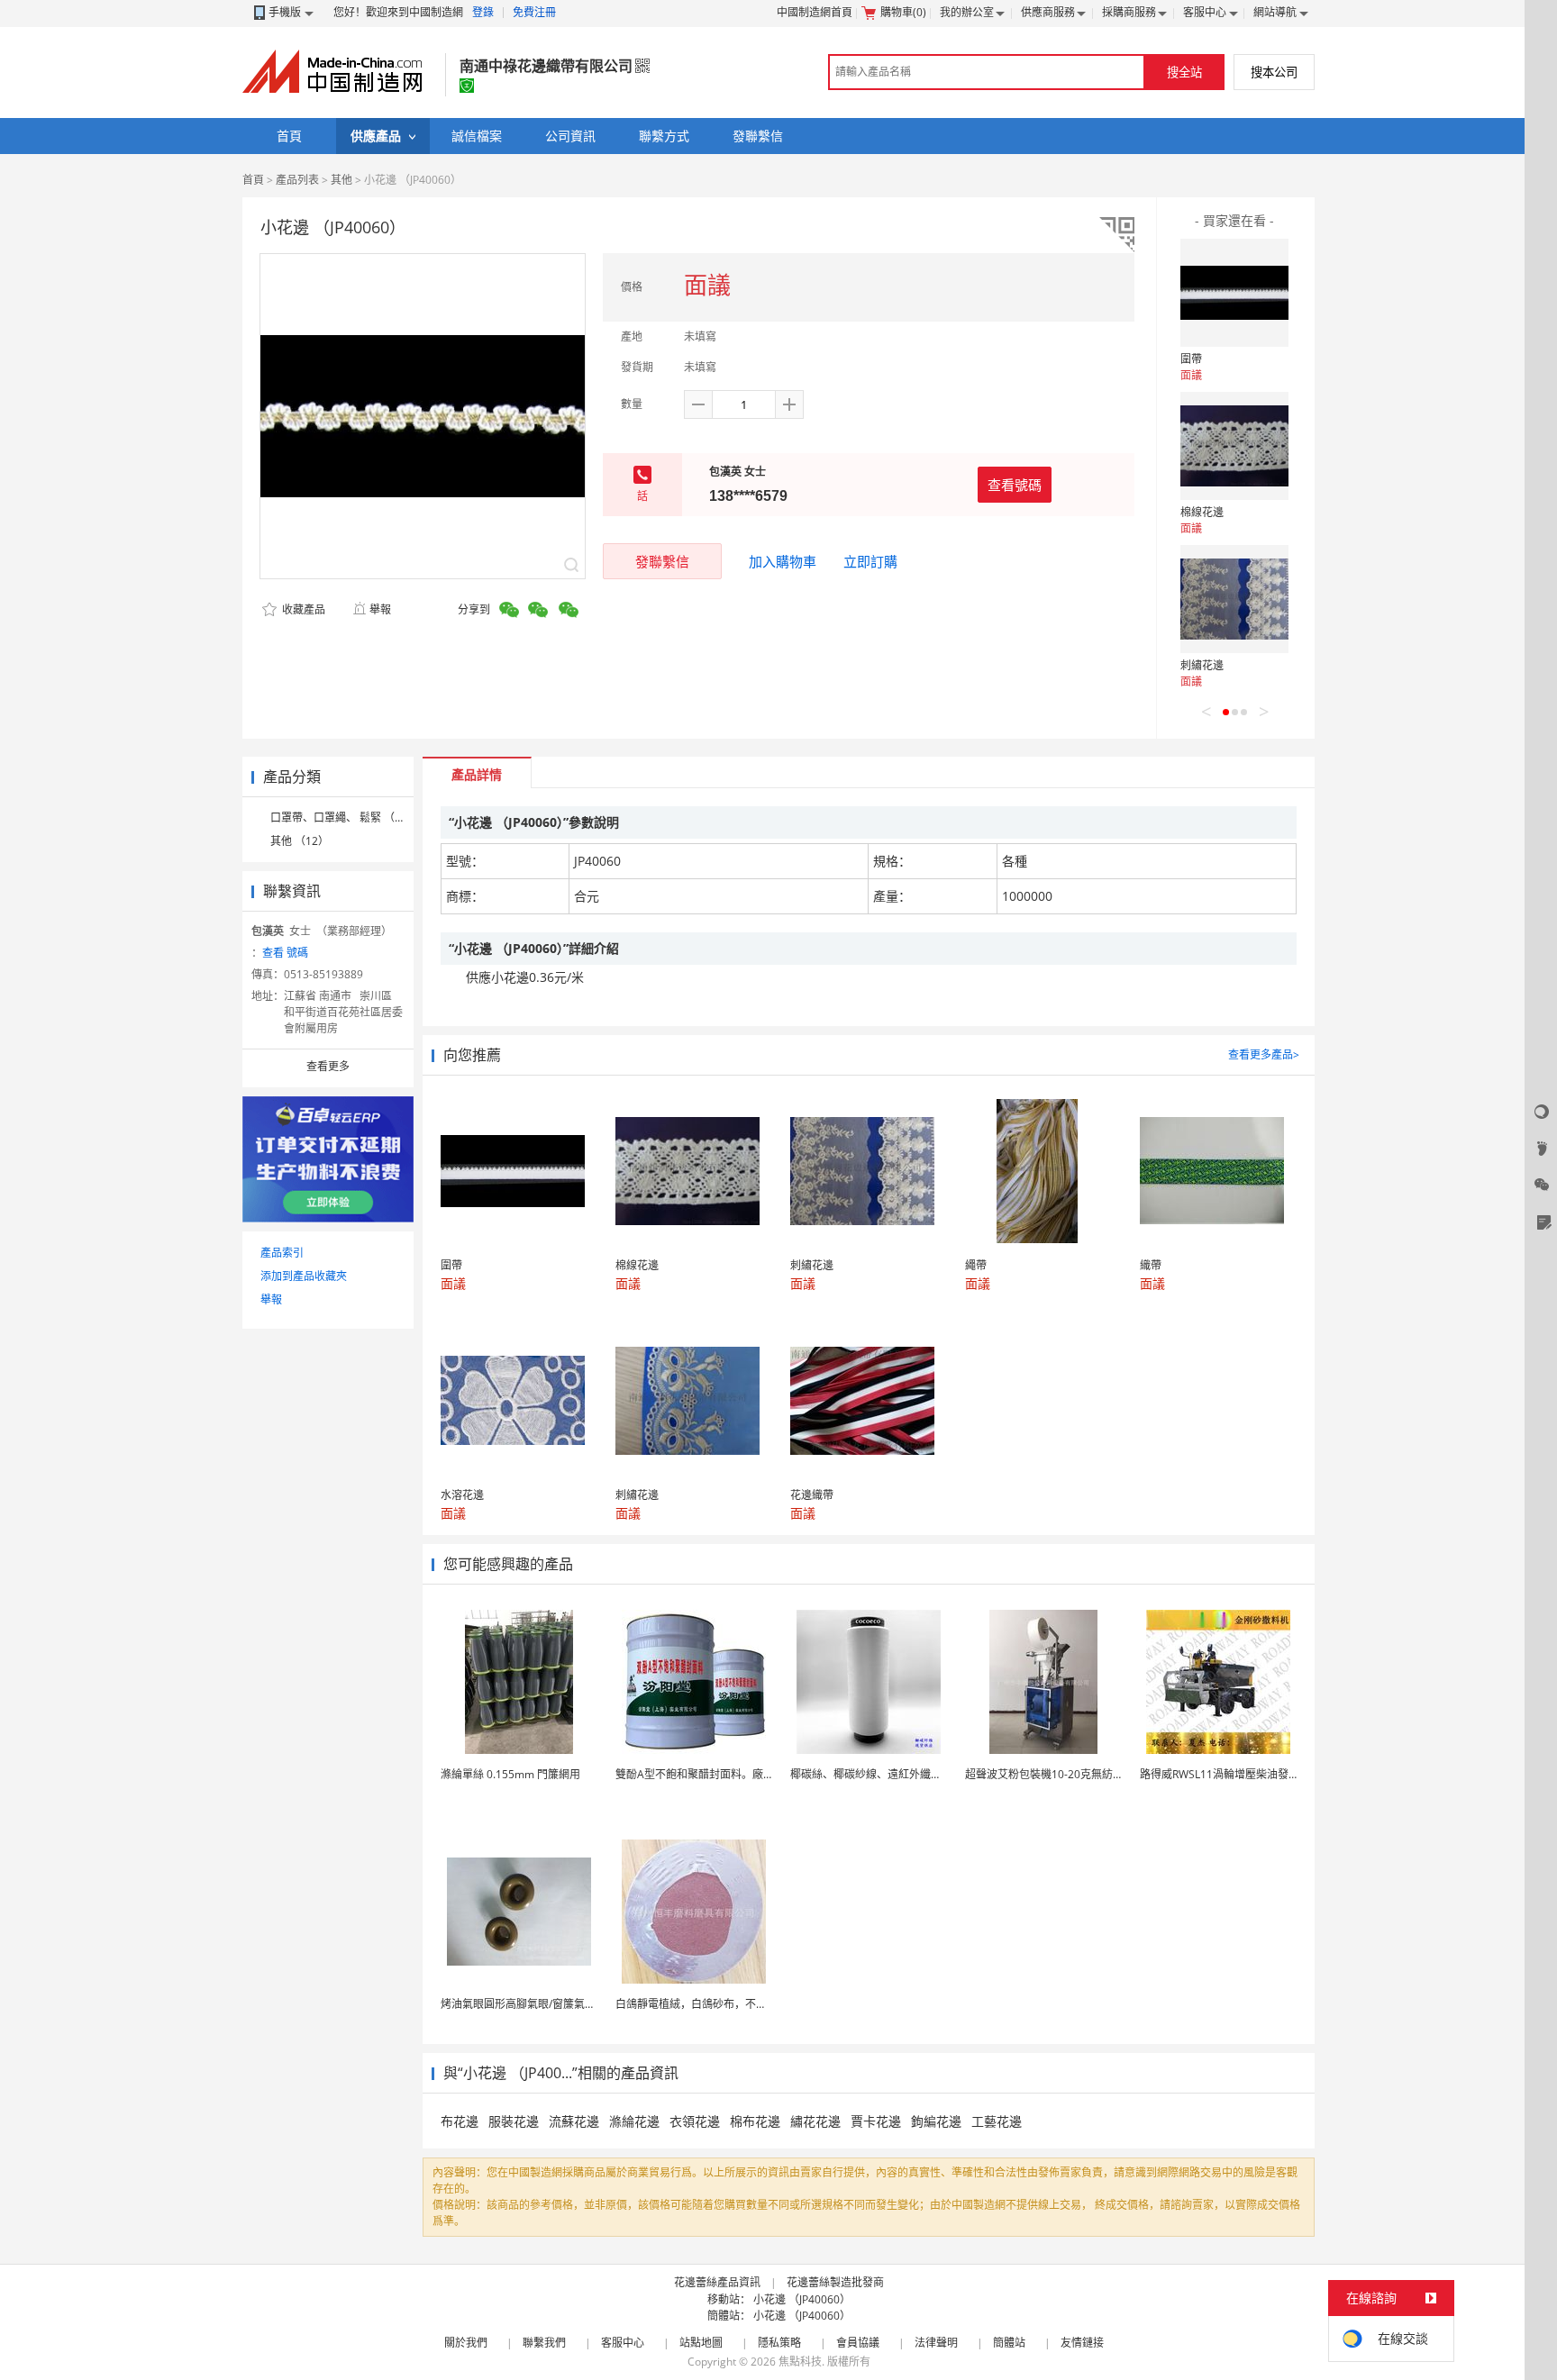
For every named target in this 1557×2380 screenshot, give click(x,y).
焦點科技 (800, 2362)
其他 (341, 180)
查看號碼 (1015, 485)
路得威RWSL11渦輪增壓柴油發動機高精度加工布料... (1267, 1774)
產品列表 (297, 180)
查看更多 (328, 1066)
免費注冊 (534, 12)
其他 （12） (300, 841)
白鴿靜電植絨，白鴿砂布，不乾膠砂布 (707, 2004)
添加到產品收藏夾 (304, 1276)
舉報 (380, 609)
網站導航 (1275, 12)
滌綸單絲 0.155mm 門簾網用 (510, 1774)
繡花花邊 (815, 2121)
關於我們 (466, 2343)
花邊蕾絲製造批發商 (835, 2282)
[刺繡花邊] (1234, 599)
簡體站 (1009, 2343)
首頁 (253, 180)
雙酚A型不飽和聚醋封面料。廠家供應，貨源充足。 (738, 1774)
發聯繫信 (662, 561)
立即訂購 (870, 561)
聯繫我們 (544, 2343)
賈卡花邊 (876, 2121)
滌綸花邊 (634, 2121)
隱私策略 (779, 2343)
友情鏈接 (1082, 2343)
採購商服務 (1129, 12)
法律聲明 (936, 2343)
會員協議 (858, 2343)
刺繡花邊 (1202, 665)
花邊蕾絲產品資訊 (717, 2282)
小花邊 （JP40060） (802, 2299)
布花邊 (460, 2121)
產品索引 (282, 1253)
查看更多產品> (1264, 1054)
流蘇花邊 (574, 2121)
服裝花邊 (514, 2121)
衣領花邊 (695, 2121)
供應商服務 (1048, 12)
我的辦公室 (967, 12)
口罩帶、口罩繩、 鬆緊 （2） (341, 818)
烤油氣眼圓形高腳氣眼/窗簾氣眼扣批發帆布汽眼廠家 (567, 2004)
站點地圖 (701, 2343)
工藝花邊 (997, 2121)
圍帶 (1191, 359)
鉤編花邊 (936, 2121)
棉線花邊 (1202, 512)
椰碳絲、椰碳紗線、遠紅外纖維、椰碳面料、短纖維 (915, 1774)
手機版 (285, 12)
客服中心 (1205, 12)
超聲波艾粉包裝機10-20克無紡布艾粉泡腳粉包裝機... (1092, 1774)
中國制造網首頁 (815, 12)
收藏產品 (302, 609)
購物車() (903, 12)
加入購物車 (783, 561)
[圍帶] (1234, 293)
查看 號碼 (285, 953)
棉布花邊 (755, 2121)
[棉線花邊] (1234, 446)
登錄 (483, 12)
